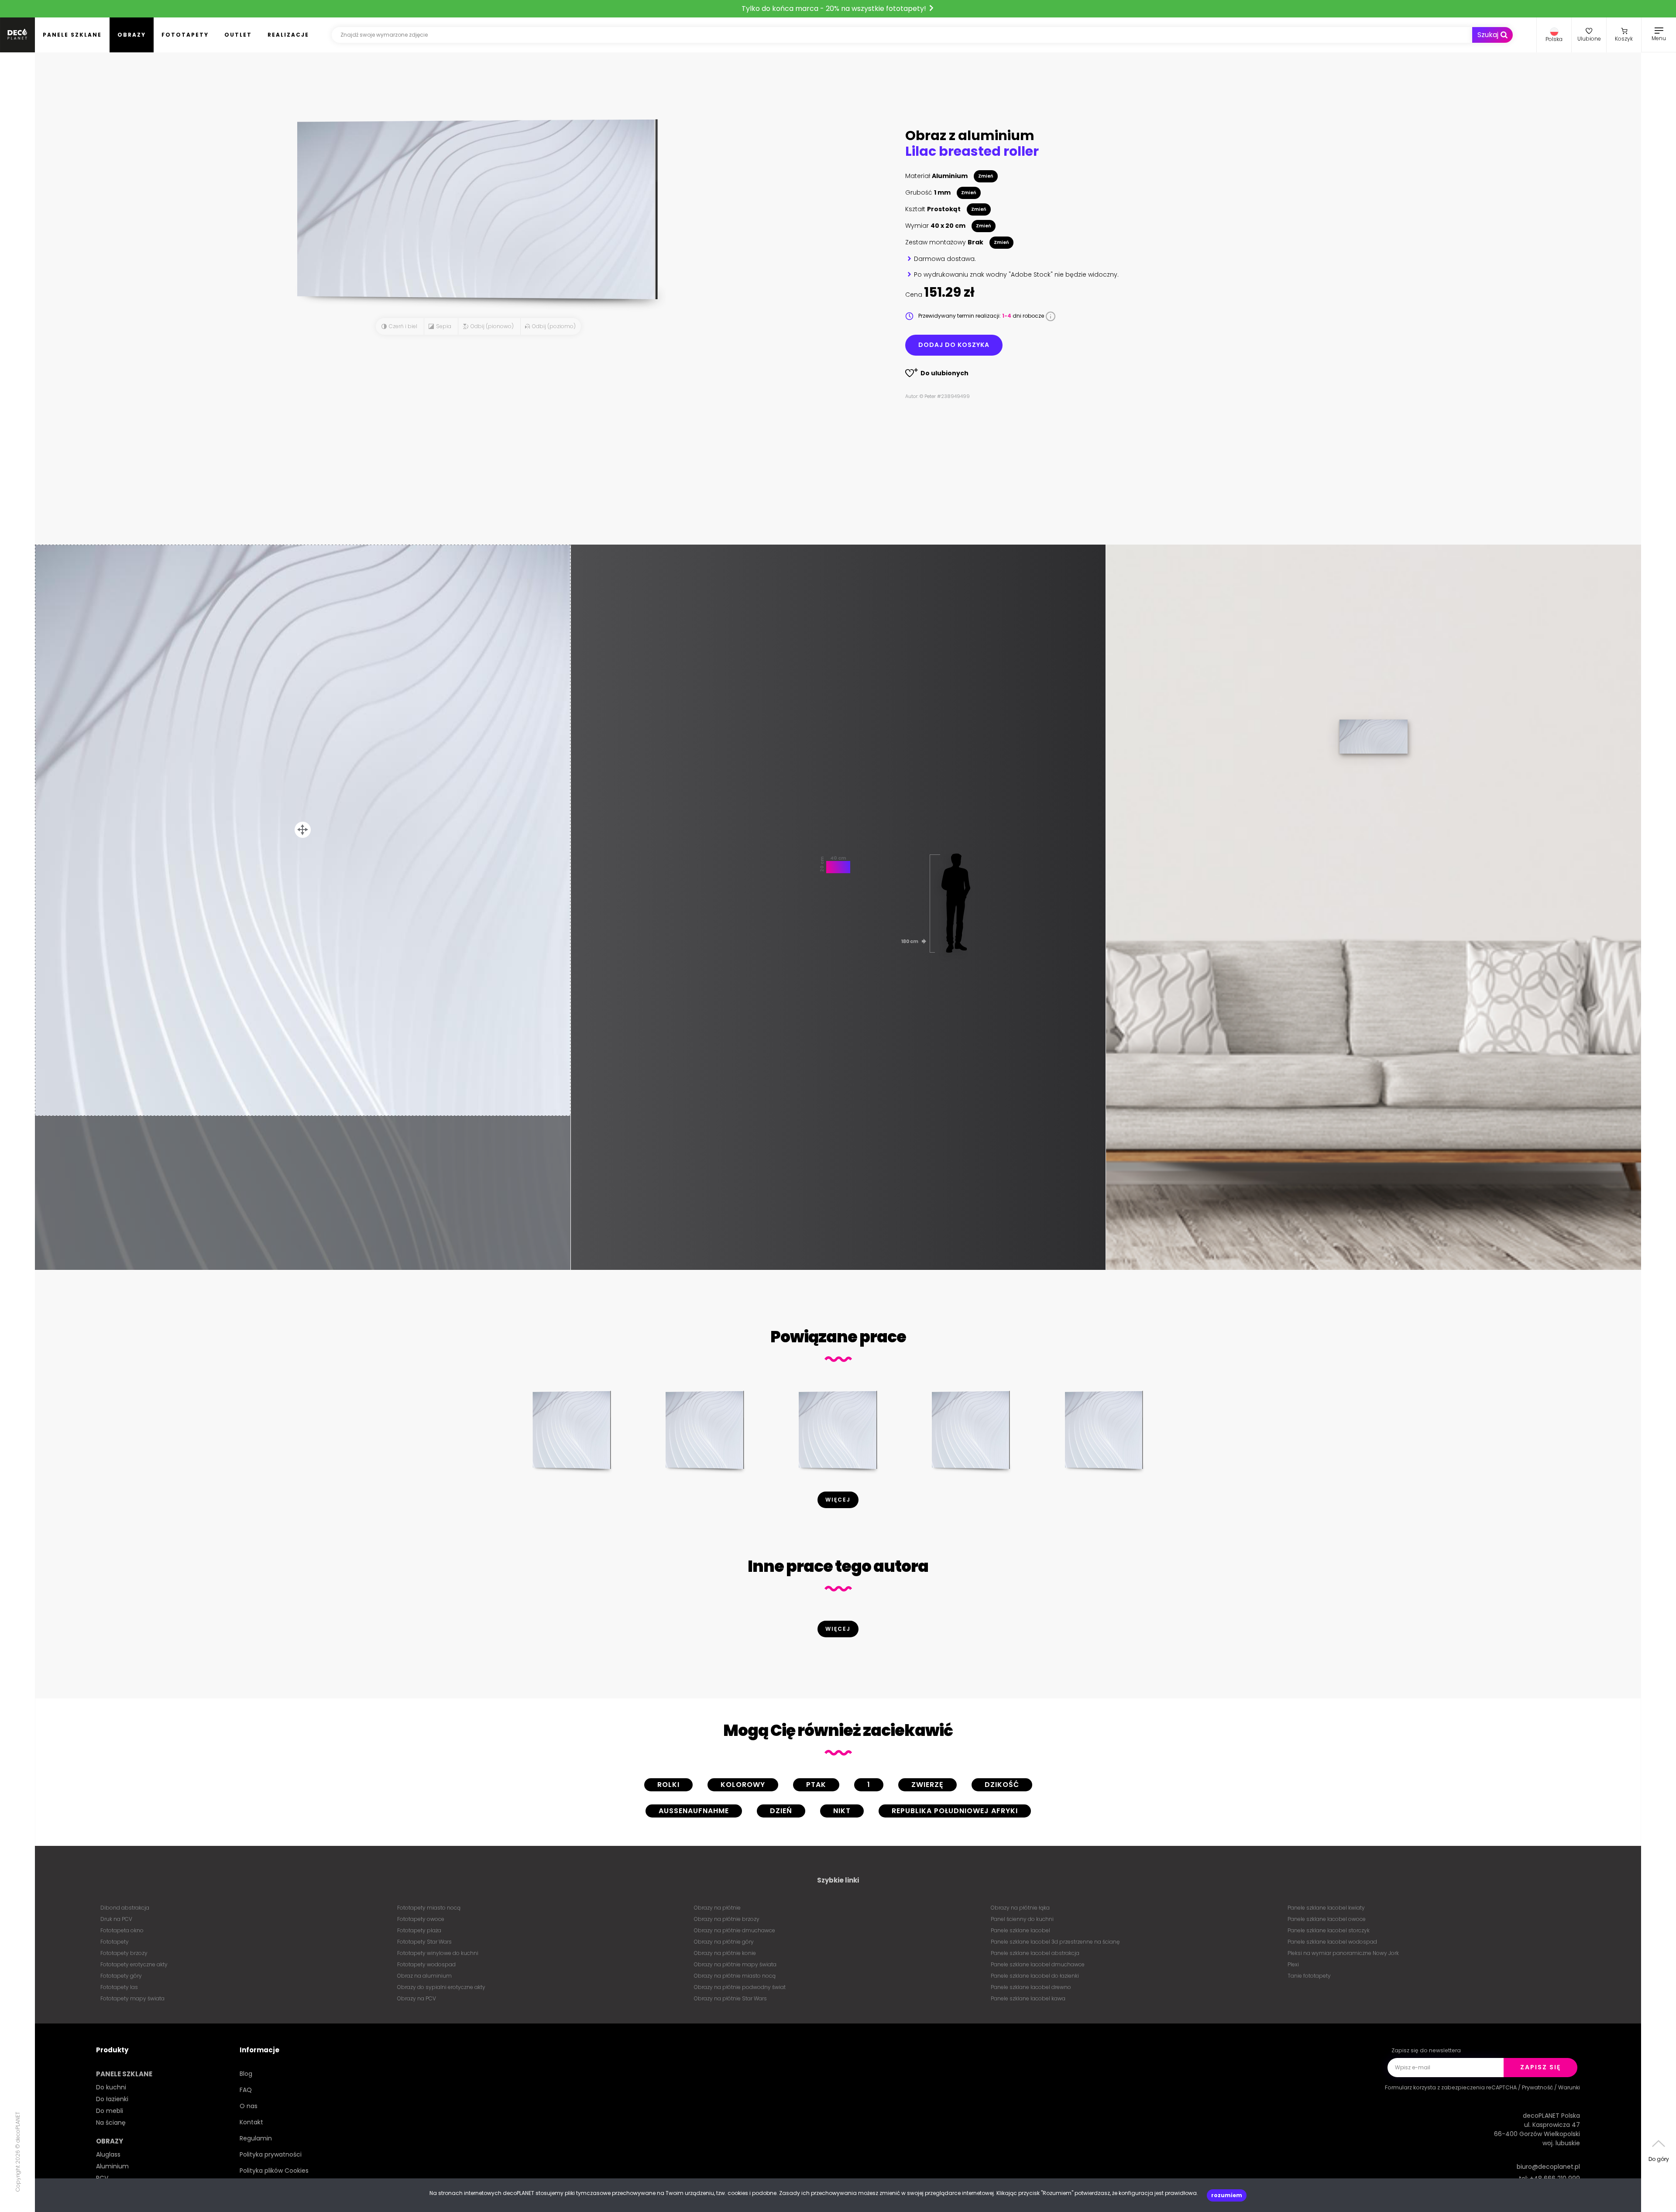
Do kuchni (111, 2087)
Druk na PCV (116, 1919)
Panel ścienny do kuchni (1022, 1919)
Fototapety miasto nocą (429, 1908)
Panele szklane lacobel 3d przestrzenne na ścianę (1055, 1942)
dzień (781, 1811)
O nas (249, 2106)
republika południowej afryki (955, 1811)
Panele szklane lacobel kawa (1028, 1998)
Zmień (986, 176)
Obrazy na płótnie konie (725, 1953)
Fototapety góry (121, 1976)
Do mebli (110, 2111)
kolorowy (743, 1785)
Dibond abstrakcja (125, 1908)
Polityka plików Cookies (274, 2171)
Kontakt (251, 2122)
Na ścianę (111, 2123)
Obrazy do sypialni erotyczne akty (441, 1987)
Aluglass (108, 2154)
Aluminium (112, 2166)
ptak (816, 1785)
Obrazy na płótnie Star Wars (730, 1998)
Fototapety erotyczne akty (134, 1964)
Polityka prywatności (271, 2154)
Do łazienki (112, 2099)
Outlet (238, 35)
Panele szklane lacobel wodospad (1332, 1942)
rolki (668, 1785)
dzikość (1002, 1785)
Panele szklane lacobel (1020, 1930)
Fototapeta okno (122, 1930)
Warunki (1569, 2087)
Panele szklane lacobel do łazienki (1035, 1976)
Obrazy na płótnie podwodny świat (740, 1987)
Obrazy (132, 35)
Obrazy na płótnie (717, 1908)
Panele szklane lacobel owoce (1327, 1919)
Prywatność (1537, 2087)
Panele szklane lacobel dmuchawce (1038, 1964)
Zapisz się (1540, 2067)
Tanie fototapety (1309, 1976)
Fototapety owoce (421, 1919)
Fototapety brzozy (124, 1953)
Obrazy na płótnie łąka (1020, 1908)
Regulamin (256, 2138)
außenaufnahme (694, 1811)
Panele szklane (72, 35)
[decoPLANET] (17, 35)
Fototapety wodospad (426, 1964)
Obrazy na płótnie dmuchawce (735, 1930)
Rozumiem (1227, 2195)
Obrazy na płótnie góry (724, 1942)
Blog (246, 2074)
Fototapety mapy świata (132, 1998)
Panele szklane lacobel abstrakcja (1035, 1953)
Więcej (838, 1500)
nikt (842, 1811)
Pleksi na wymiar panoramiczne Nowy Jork (1343, 1953)
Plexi (1293, 1964)
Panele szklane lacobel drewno (1031, 1987)
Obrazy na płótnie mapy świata (735, 1964)
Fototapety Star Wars (424, 1942)
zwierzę (927, 1785)
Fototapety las (119, 1987)
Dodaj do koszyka (954, 345)
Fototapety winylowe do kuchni (438, 1953)
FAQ (246, 2090)
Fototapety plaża (419, 1930)
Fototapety (185, 35)
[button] (1554, 35)
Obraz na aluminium (424, 1976)
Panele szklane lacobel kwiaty (1326, 1908)
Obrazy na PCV (417, 1998)
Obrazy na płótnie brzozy (727, 1919)
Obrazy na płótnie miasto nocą (735, 1976)
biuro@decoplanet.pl (1548, 2167)
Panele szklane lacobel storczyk (1329, 1930)
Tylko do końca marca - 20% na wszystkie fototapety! (835, 9)
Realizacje (288, 35)
